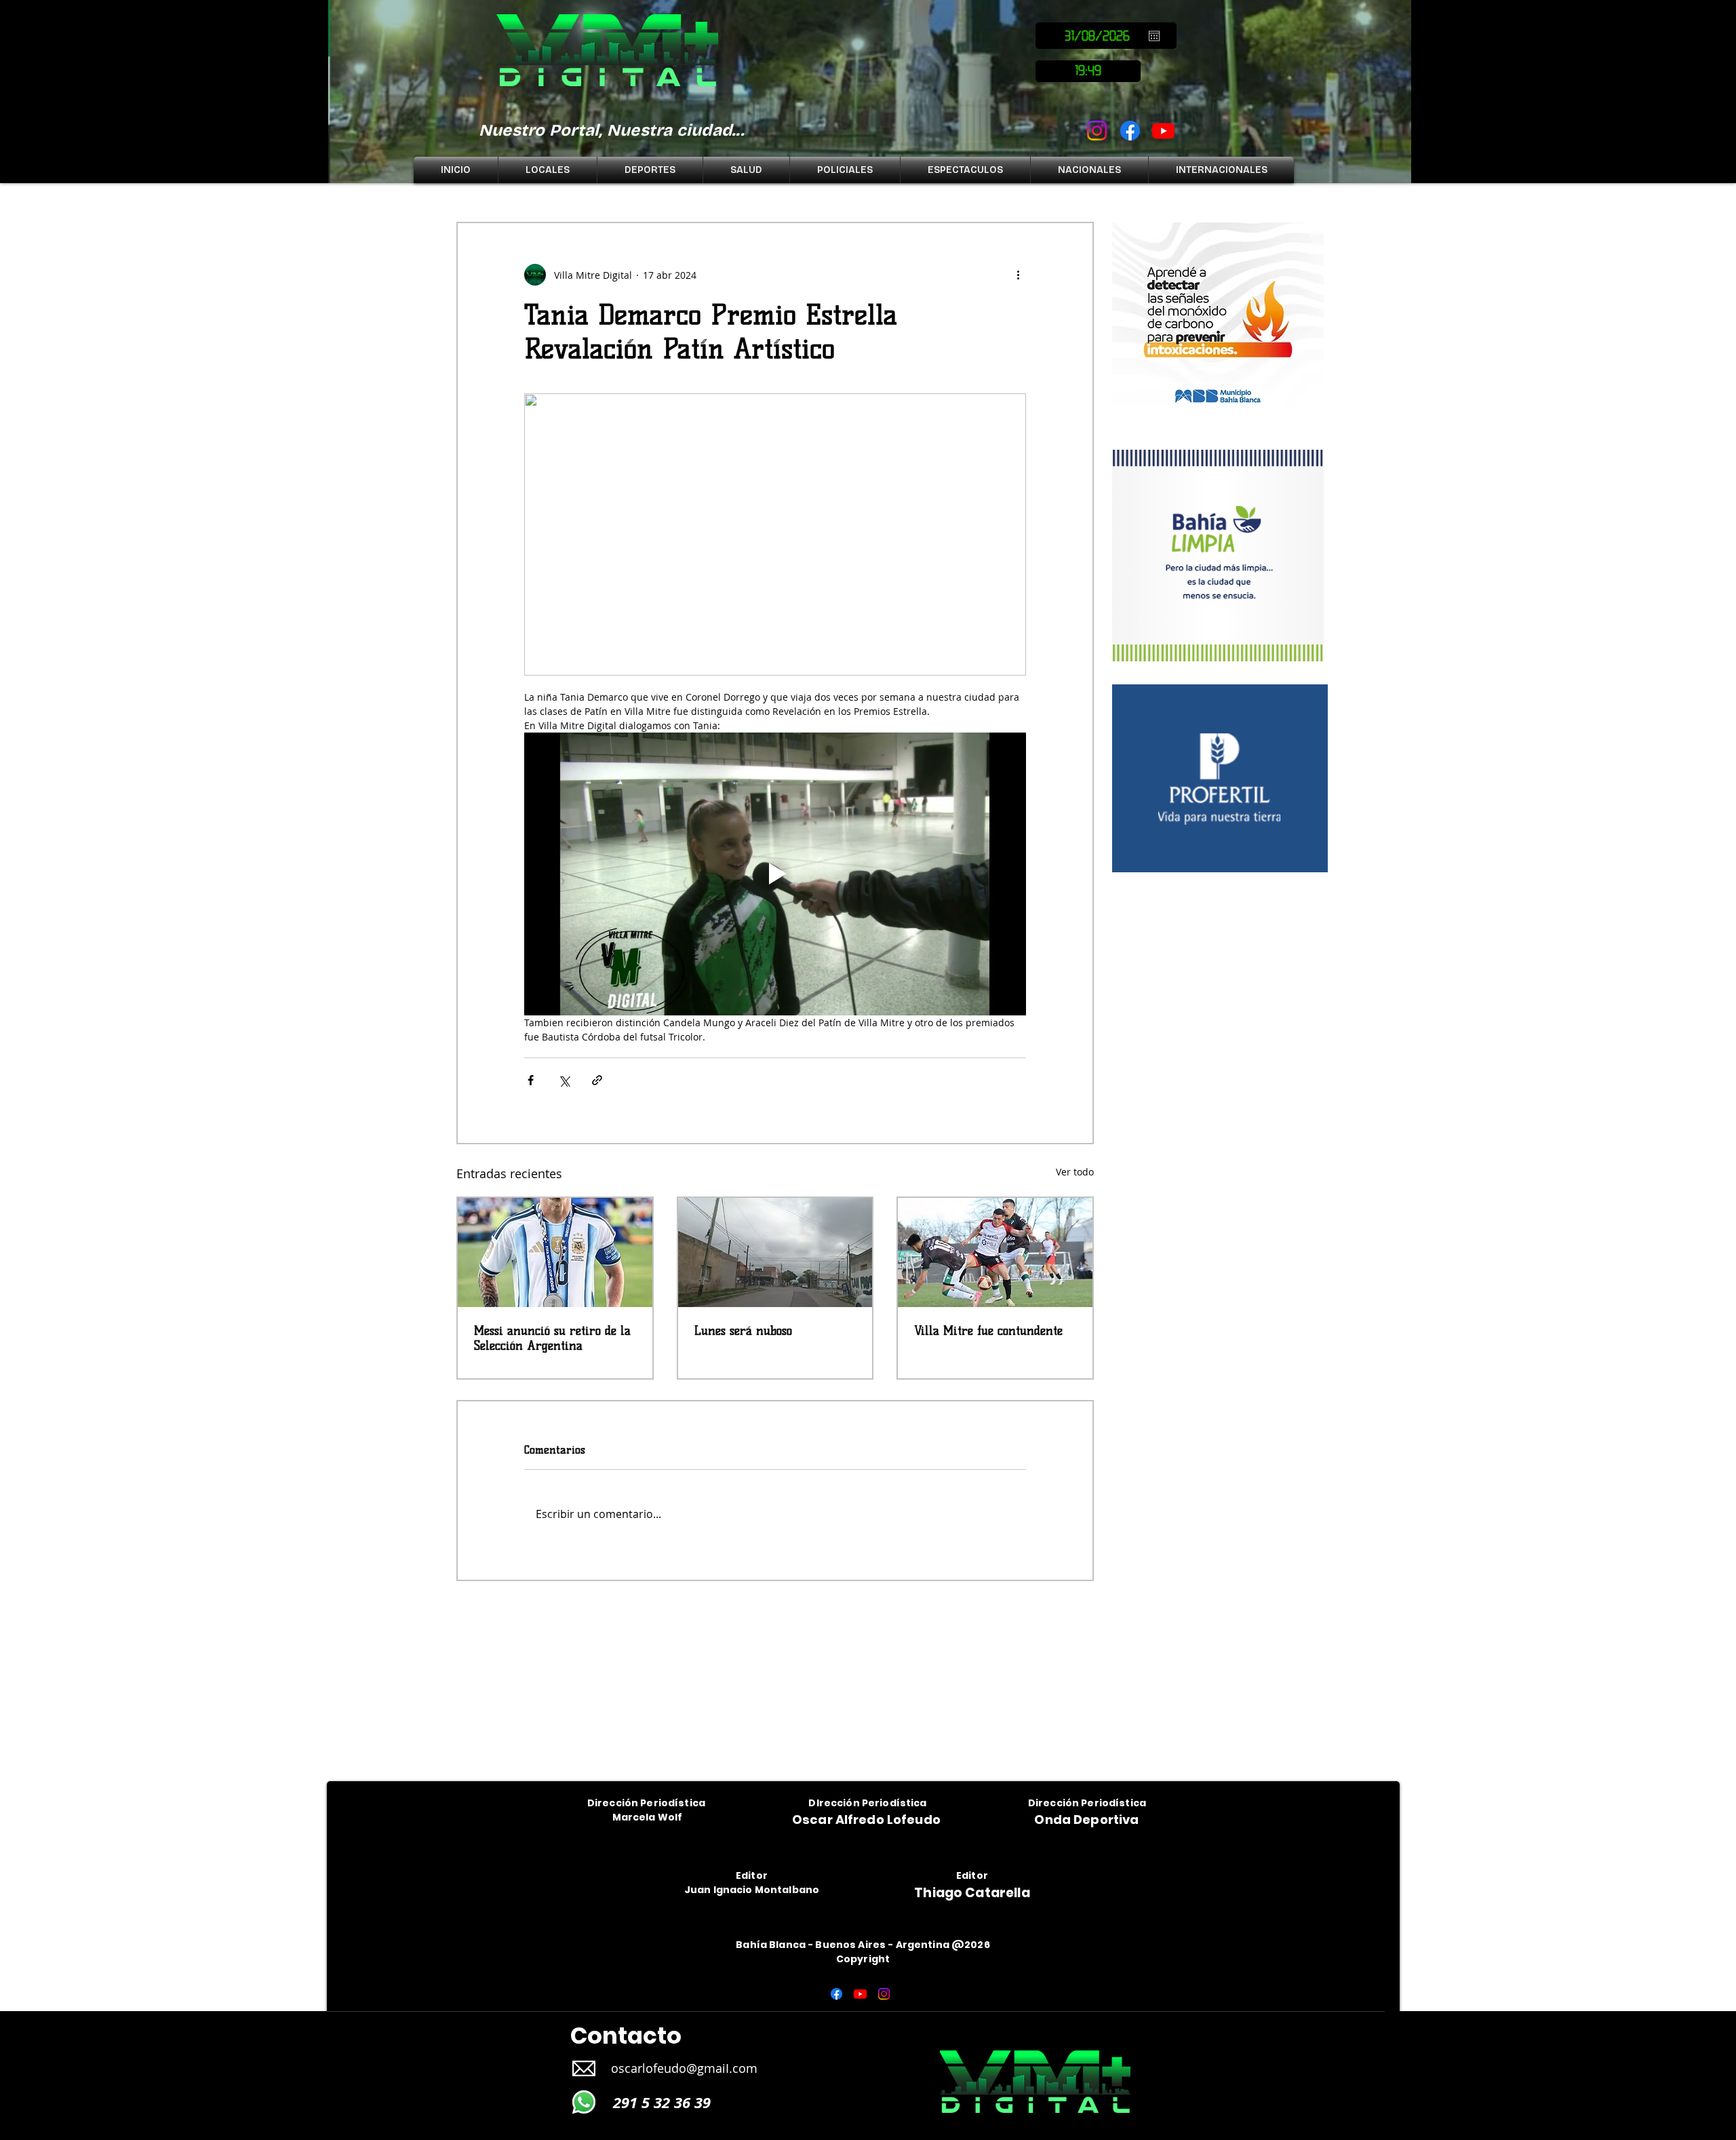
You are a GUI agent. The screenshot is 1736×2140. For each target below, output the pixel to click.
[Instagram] (1097, 131)
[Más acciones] (1018, 275)
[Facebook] (1130, 131)
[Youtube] (1163, 131)
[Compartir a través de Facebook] (531, 1080)
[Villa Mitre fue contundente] (995, 1252)
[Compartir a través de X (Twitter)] (564, 1080)
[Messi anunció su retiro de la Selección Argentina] (555, 1252)
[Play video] (775, 874)
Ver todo (1075, 1172)
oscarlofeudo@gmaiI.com (684, 2068)
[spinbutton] (1088, 71)
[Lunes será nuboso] (775, 1252)
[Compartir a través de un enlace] (597, 1080)
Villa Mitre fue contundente (988, 1331)
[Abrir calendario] (1154, 36)
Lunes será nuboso (743, 1331)
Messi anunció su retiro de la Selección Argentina (552, 1338)
